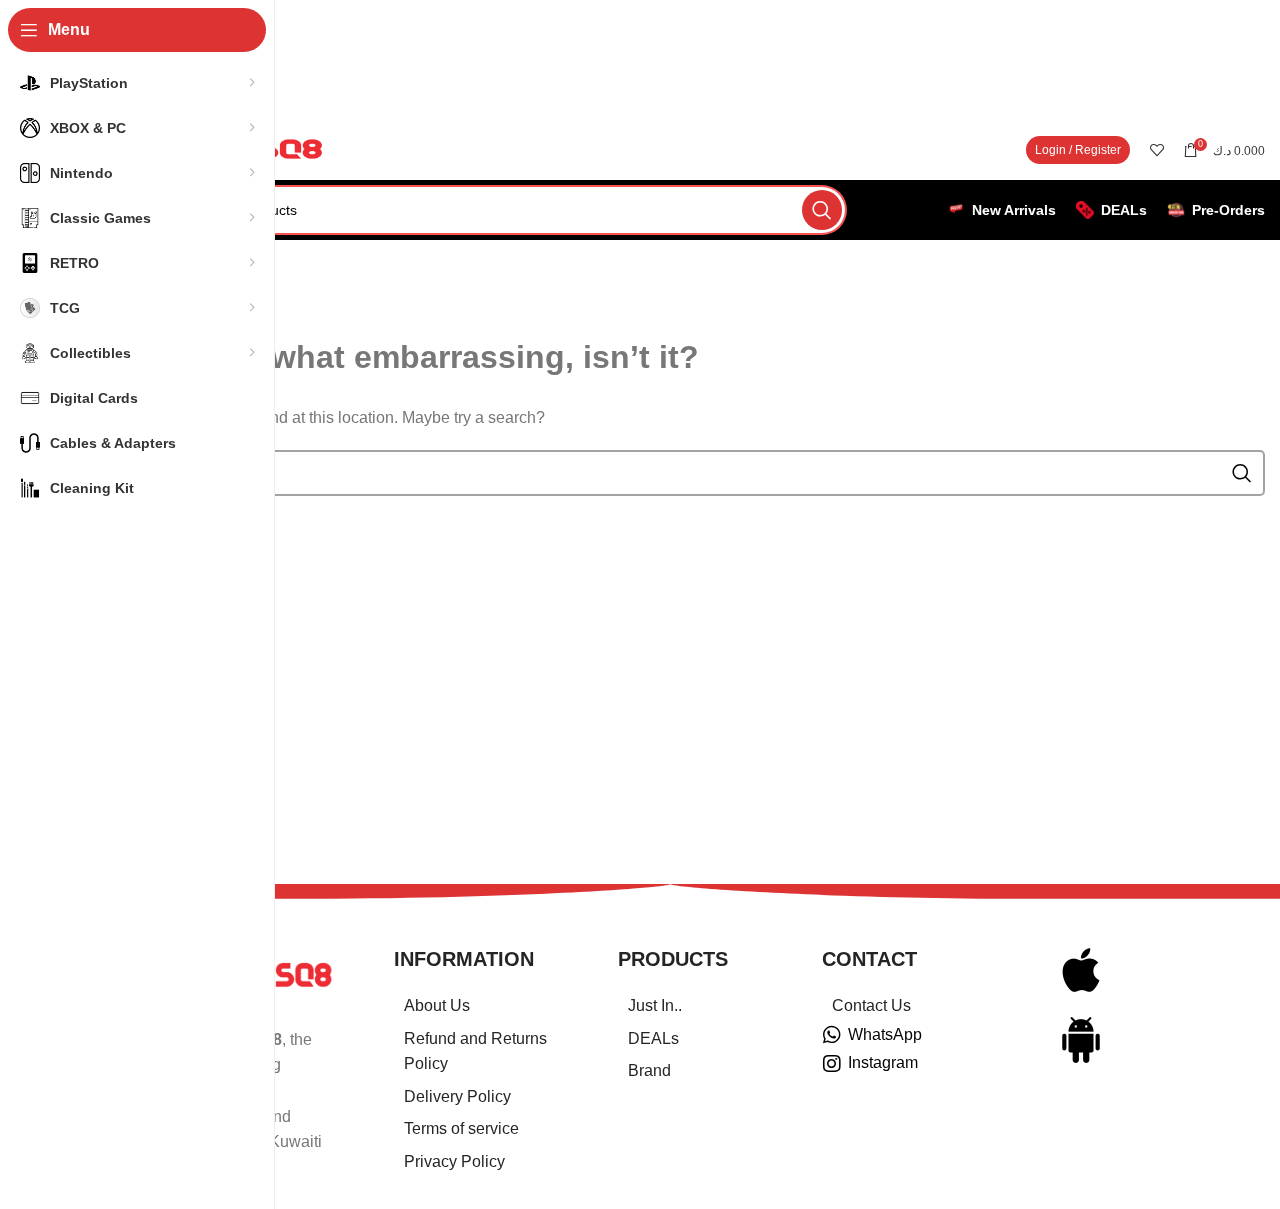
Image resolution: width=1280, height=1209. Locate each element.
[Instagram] (832, 1064)
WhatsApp (885, 1034)
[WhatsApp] (832, 1035)
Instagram (883, 1062)
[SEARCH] (822, 210)
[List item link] (481, 1006)
